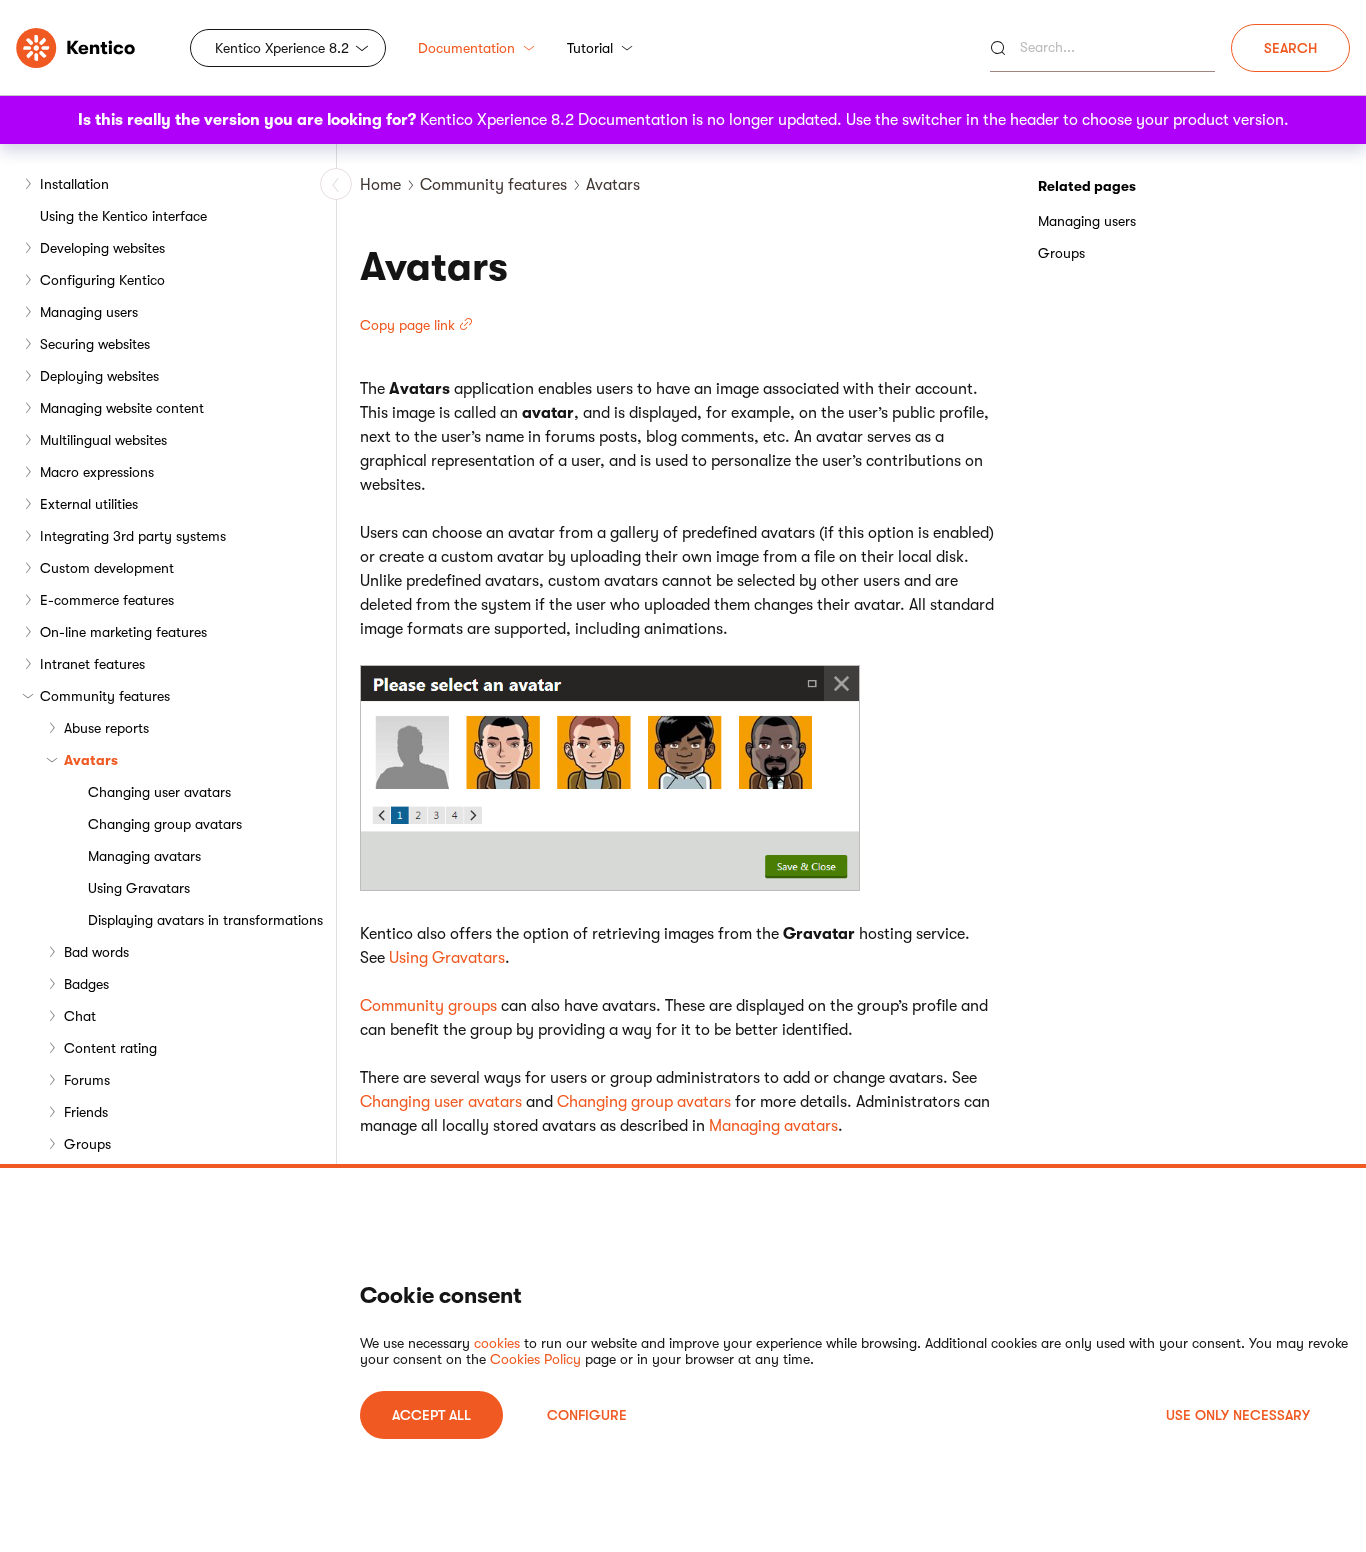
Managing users (89, 312)
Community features (105, 696)
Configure (587, 1415)
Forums (87, 1080)
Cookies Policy (535, 1359)
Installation (74, 184)
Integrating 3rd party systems (133, 536)
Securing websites (95, 344)
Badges (86, 984)
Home (380, 185)
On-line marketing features (123, 632)
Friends (86, 1112)
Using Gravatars (139, 888)
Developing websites (102, 248)
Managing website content (122, 408)
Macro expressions (97, 472)
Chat (80, 1016)
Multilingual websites (103, 440)
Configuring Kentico (102, 280)
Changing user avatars (159, 792)
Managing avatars (144, 856)
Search (1290, 48)
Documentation (466, 48)
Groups (87, 1144)
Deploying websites (99, 376)
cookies (497, 1343)
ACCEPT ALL (431, 1415)
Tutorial (590, 48)
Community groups (428, 1006)
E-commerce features (107, 600)
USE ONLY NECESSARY (1238, 1415)
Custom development (107, 568)
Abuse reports (106, 728)
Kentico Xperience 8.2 (282, 48)
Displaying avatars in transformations (205, 920)
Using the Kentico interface (123, 216)
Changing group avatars (165, 824)
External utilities (89, 504)
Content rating (110, 1048)
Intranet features (92, 664)
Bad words (96, 952)
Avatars (91, 760)
